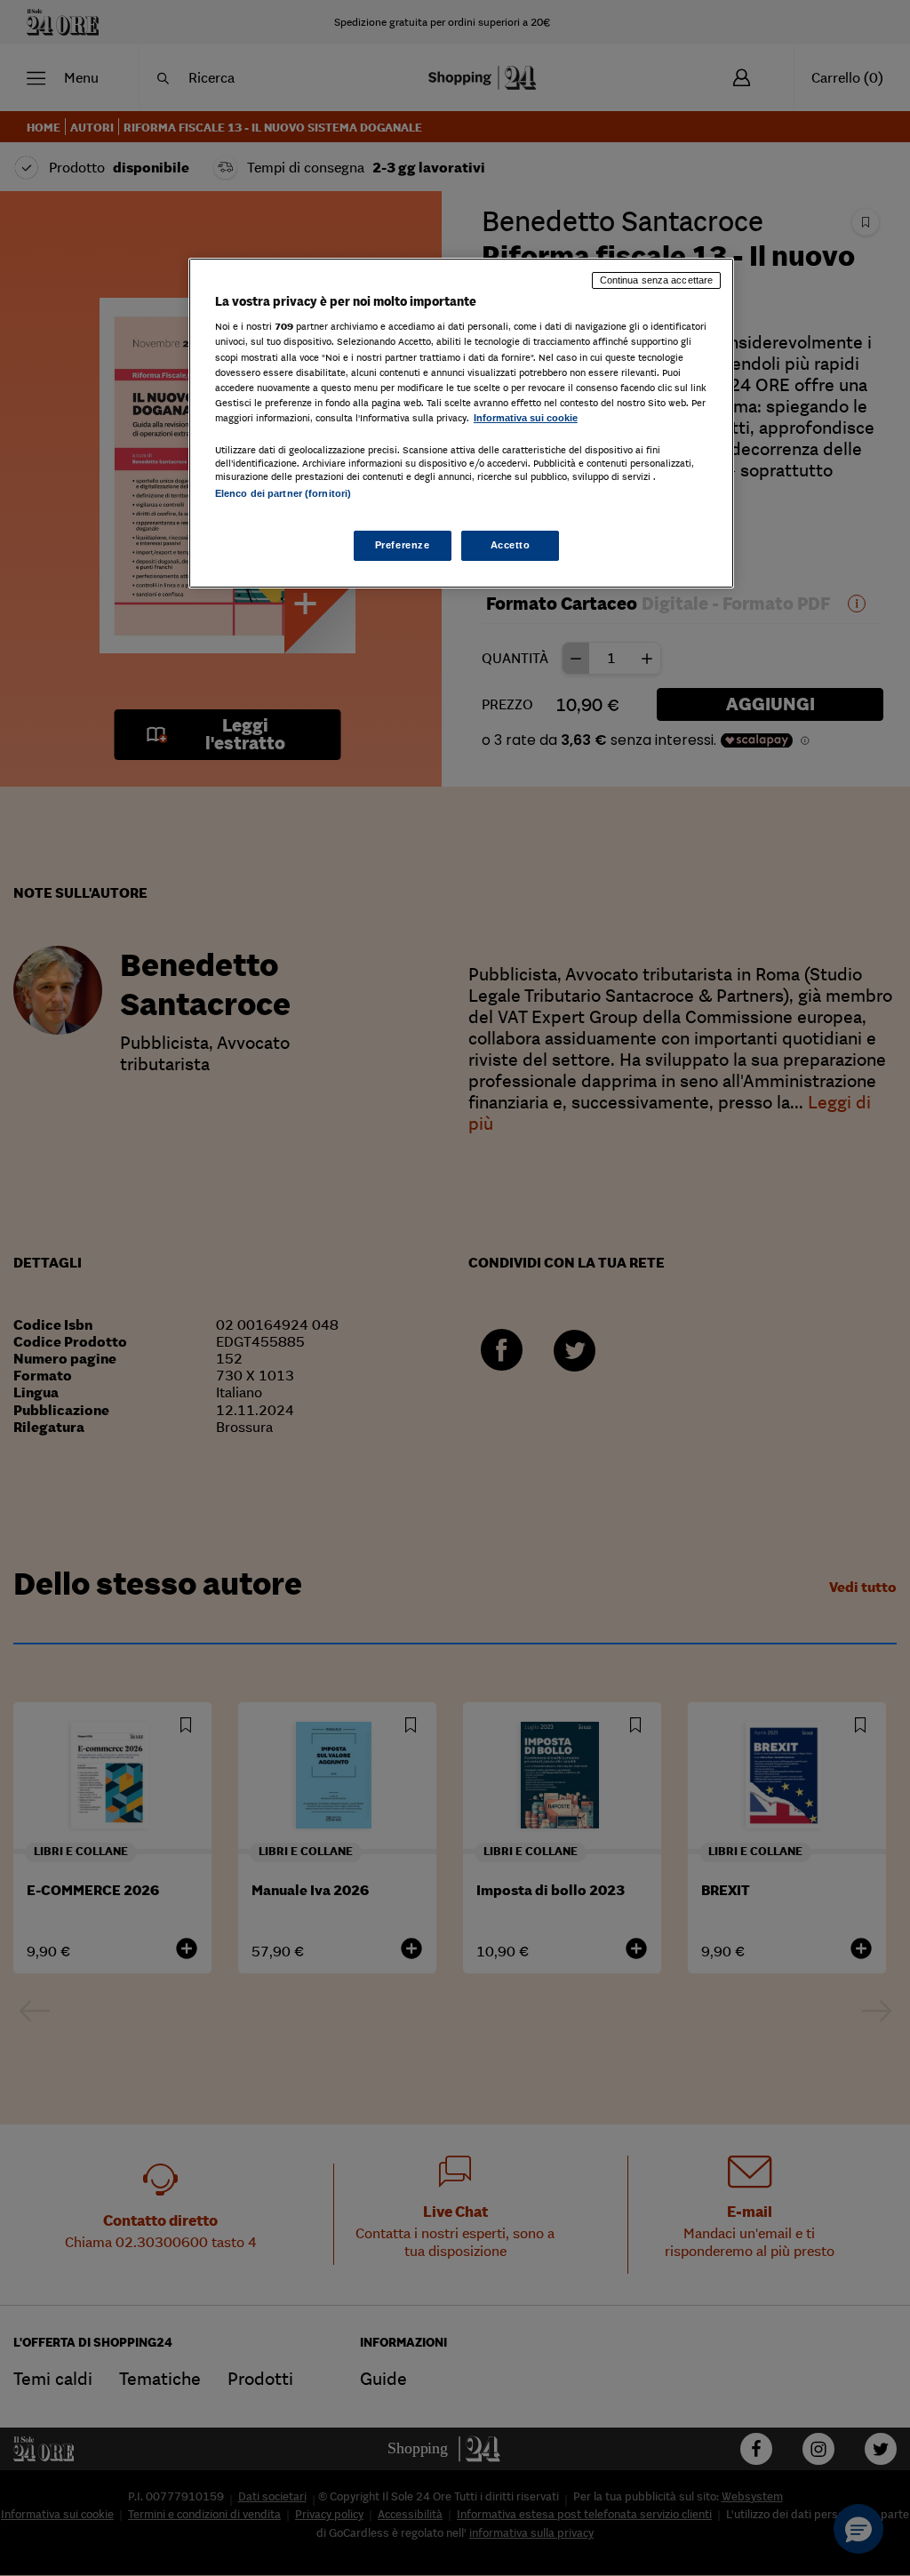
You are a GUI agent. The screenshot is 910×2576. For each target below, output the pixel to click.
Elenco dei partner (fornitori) (283, 493)
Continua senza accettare (657, 280)
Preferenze (403, 545)
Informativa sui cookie (526, 418)
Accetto (511, 545)
